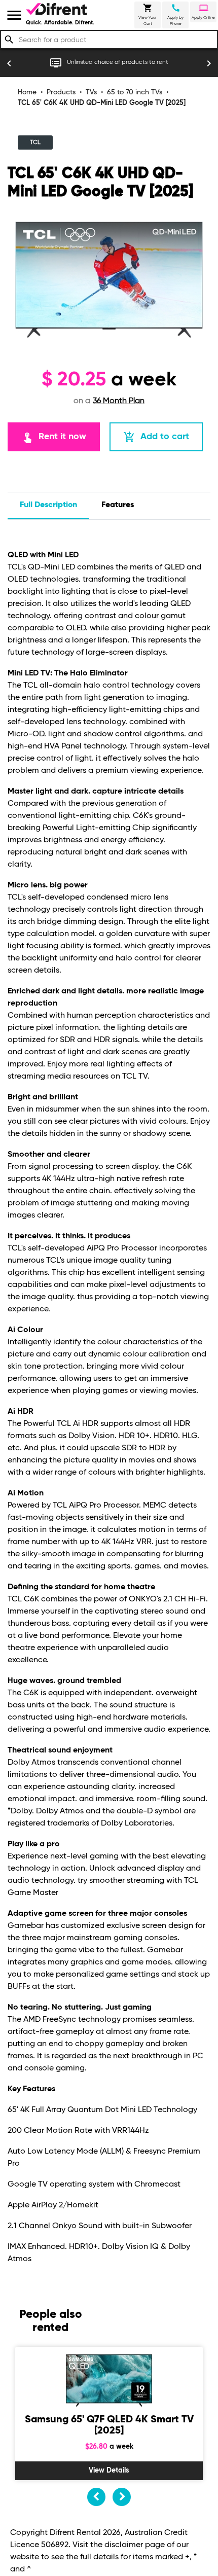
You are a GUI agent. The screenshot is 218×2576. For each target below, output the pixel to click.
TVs (91, 92)
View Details (109, 2471)
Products (61, 92)
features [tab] (118, 505)
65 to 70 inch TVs (135, 92)
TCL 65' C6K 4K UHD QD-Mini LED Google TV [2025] (102, 103)
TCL (35, 142)
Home (27, 92)
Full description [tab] (48, 505)
